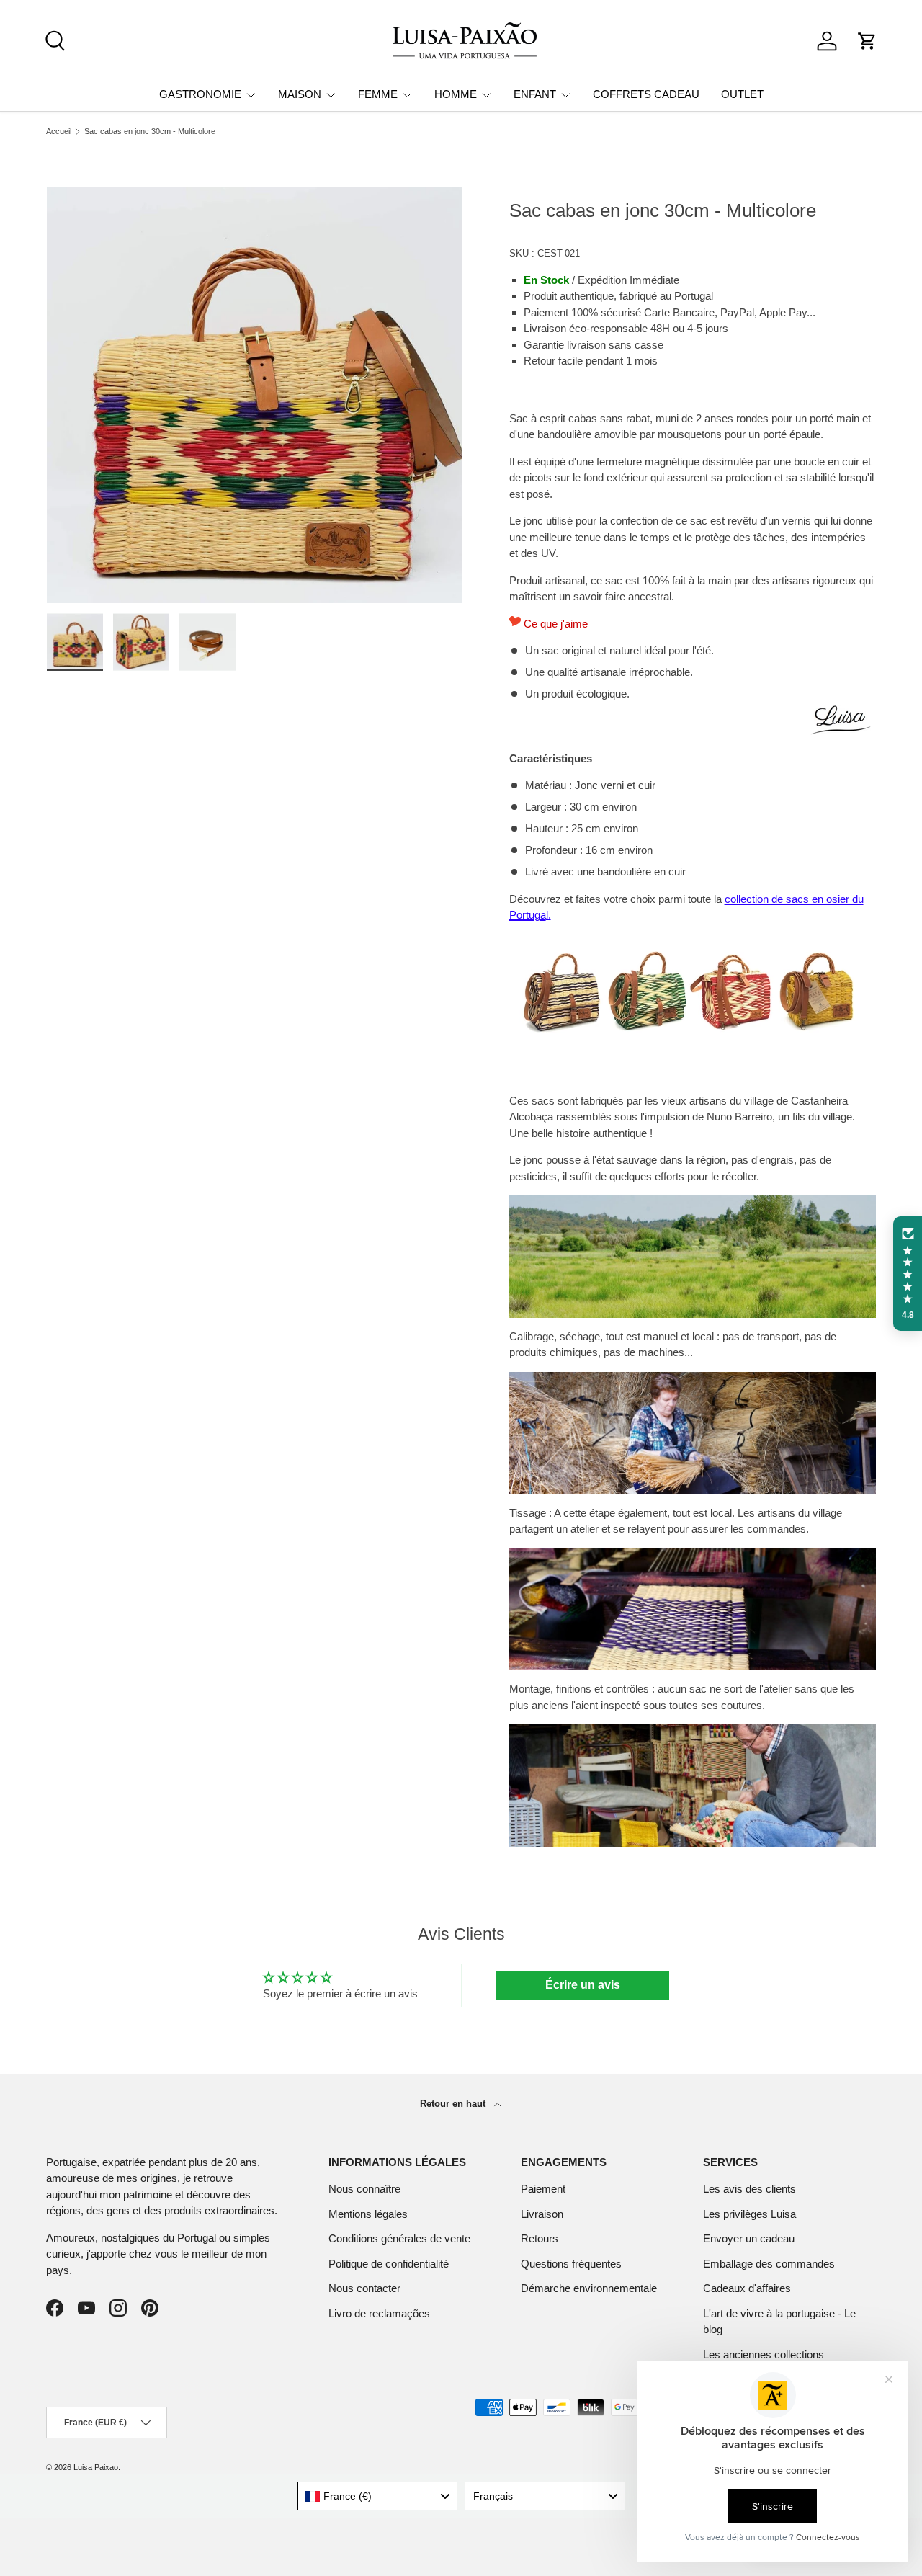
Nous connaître (364, 2189)
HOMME (456, 94)
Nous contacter (364, 2288)
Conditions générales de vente (399, 2238)
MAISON (300, 94)
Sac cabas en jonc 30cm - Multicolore (150, 132)
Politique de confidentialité (389, 2264)
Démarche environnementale (589, 2288)
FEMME (378, 94)
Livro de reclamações (379, 2313)
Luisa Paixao (96, 2467)
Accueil (59, 132)
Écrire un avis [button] (583, 1985)
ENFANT (535, 94)
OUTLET (742, 94)
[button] (867, 41)
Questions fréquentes (571, 2264)
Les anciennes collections (764, 2354)
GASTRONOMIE (200, 94)
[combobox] (378, 2496)
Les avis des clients (749, 2189)
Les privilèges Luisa (749, 2214)
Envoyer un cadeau (749, 2238)
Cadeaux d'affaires (747, 2288)
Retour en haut (454, 2104)
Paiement (543, 2189)
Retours (540, 2238)
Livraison (542, 2214)
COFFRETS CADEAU (646, 94)
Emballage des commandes (769, 2264)
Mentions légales (368, 2214)
